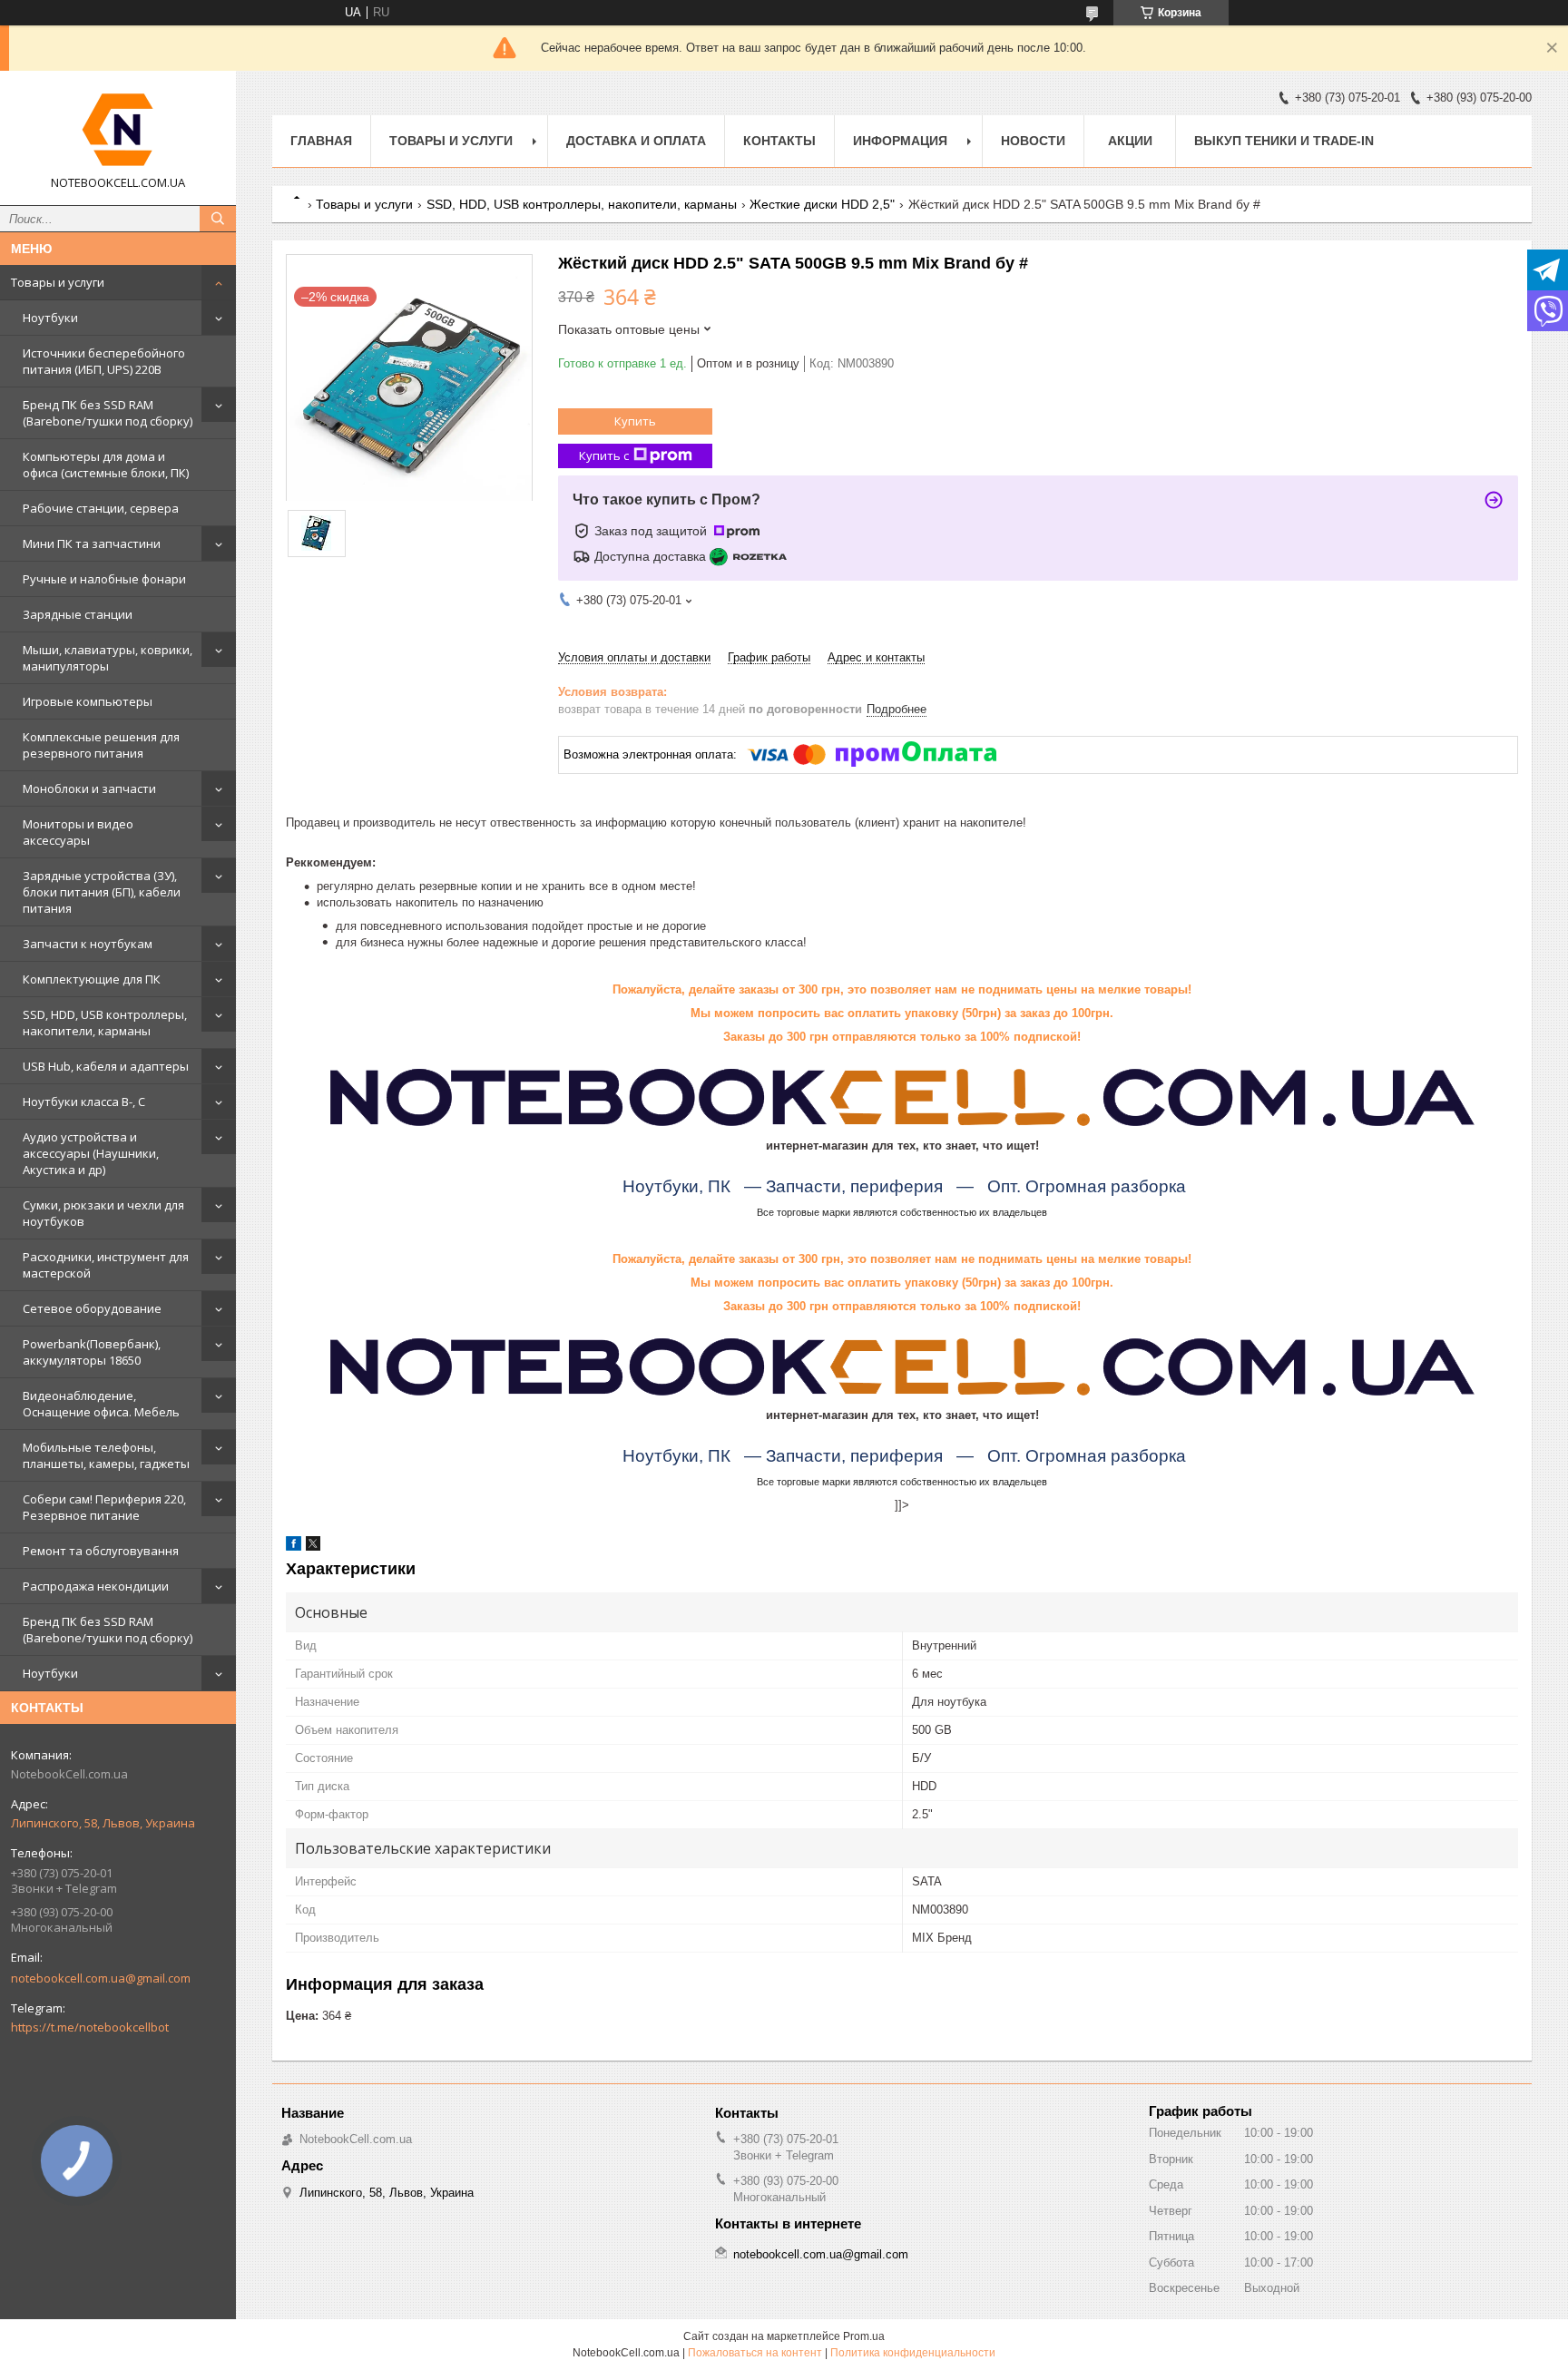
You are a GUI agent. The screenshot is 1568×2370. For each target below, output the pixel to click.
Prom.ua (864, 2336)
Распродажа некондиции (96, 1586)
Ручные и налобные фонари (104, 579)
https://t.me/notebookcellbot (90, 2027)
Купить (635, 421)
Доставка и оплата (636, 141)
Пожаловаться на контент (755, 2353)
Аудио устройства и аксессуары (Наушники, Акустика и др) (91, 1153)
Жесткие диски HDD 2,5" (822, 204)
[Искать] (218, 219)
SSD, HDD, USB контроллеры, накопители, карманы (105, 1023)
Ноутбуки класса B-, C (84, 1102)
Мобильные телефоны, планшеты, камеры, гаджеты (106, 1455)
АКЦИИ (1130, 141)
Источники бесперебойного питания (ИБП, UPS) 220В (104, 361)
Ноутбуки (50, 318)
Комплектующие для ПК (92, 979)
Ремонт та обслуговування (101, 1551)
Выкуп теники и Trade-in (1284, 141)
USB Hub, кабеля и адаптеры (106, 1066)
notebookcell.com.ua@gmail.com (101, 1978)
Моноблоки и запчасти (89, 788)
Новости (1033, 141)
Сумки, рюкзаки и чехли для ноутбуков (103, 1213)
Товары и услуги (58, 282)
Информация (900, 141)
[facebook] (294, 1547)
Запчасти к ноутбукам (88, 944)
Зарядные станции (78, 614)
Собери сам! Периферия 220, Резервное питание (104, 1507)
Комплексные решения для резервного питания (101, 745)
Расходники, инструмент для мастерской (106, 1265)
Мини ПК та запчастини (92, 544)
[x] (313, 1547)
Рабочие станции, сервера (101, 508)
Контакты (779, 141)
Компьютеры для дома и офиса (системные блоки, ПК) (106, 465)
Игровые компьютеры (88, 701)
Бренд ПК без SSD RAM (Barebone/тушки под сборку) (108, 413)
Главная (321, 141)
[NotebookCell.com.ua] (118, 130)
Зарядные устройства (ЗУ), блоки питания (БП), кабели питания (102, 892)
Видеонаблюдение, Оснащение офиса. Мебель (101, 1404)
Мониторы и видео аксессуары (78, 832)
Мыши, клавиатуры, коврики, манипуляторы (108, 658)
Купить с (604, 455)
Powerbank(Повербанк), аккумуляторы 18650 (92, 1352)
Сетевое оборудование (92, 1308)
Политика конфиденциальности (913, 2353)
